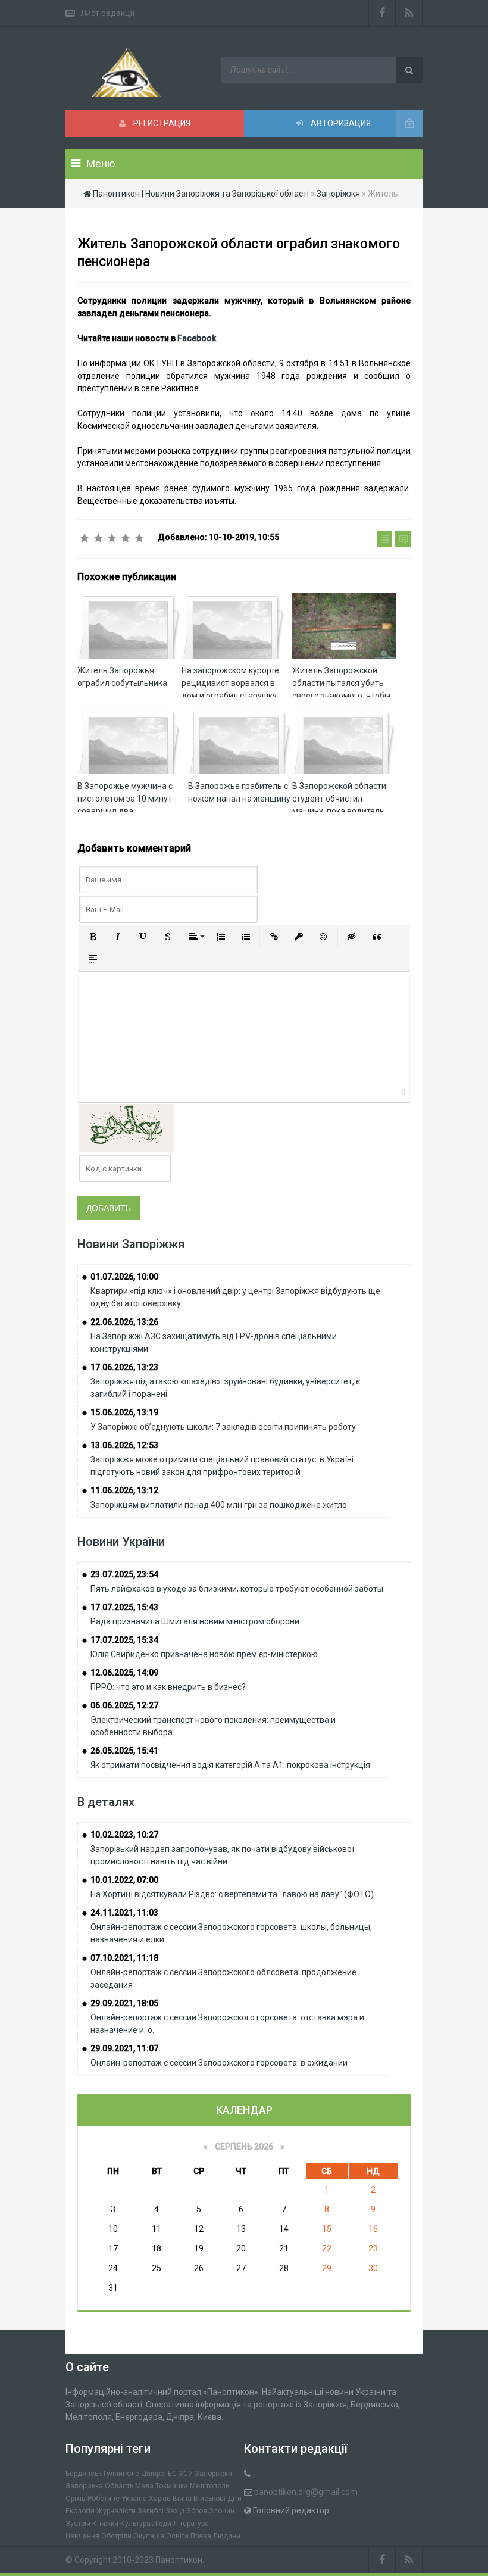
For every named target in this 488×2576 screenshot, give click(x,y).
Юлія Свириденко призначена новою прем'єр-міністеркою (204, 1654)
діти (234, 2499)
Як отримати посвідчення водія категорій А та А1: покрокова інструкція (230, 1765)
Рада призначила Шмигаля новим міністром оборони (195, 1621)
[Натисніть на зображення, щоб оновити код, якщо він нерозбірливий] (127, 1127)
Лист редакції (107, 13)
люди (162, 2524)
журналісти (116, 2511)
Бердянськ (84, 2474)
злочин (222, 2511)
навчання (82, 2536)
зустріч (78, 2524)
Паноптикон (179, 2560)
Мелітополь (209, 2486)
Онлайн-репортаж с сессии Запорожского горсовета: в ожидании (219, 2063)
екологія (80, 2511)
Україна (134, 2499)
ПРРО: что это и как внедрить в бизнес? (168, 1687)
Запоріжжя (213, 2474)
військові (209, 2499)
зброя (197, 2511)
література (191, 2524)
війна (182, 2499)
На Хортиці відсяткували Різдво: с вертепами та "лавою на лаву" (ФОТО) (232, 1894)
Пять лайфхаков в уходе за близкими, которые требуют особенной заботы (237, 1589)
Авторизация (340, 123)
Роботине (104, 2499)
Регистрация (161, 123)
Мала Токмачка (162, 2486)
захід (175, 2511)
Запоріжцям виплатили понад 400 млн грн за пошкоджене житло (219, 1505)
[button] (93, 937)
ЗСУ (186, 2474)
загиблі (151, 2511)
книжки (105, 2524)
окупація (149, 2536)
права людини (215, 2536)
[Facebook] (382, 13)
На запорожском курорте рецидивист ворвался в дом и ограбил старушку (230, 683)
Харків (160, 2499)
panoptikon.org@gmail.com (306, 2492)
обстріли (116, 2536)
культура (135, 2524)
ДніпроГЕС (159, 2474)
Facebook (197, 338)
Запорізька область (99, 2486)
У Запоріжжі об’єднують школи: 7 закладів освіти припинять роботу (223, 1427)
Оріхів (76, 2499)
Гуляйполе (121, 2474)
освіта (177, 2536)
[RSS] (409, 13)
